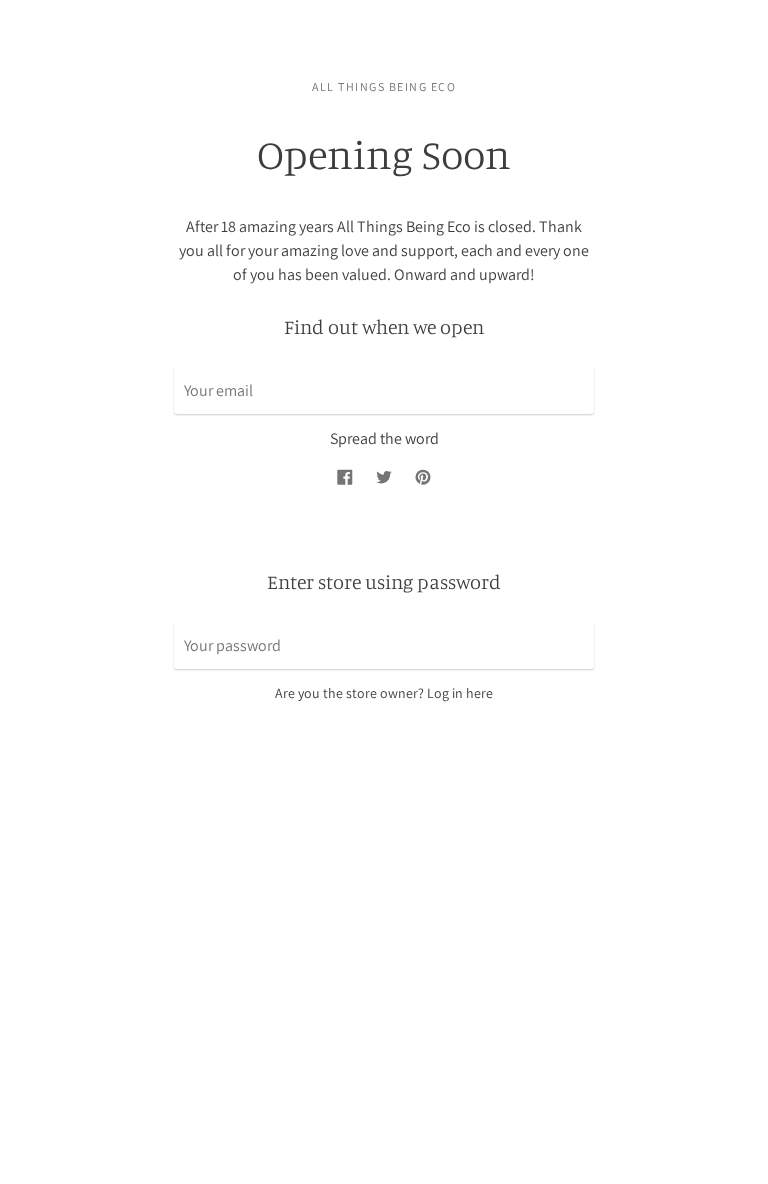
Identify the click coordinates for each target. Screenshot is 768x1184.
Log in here (460, 693)
